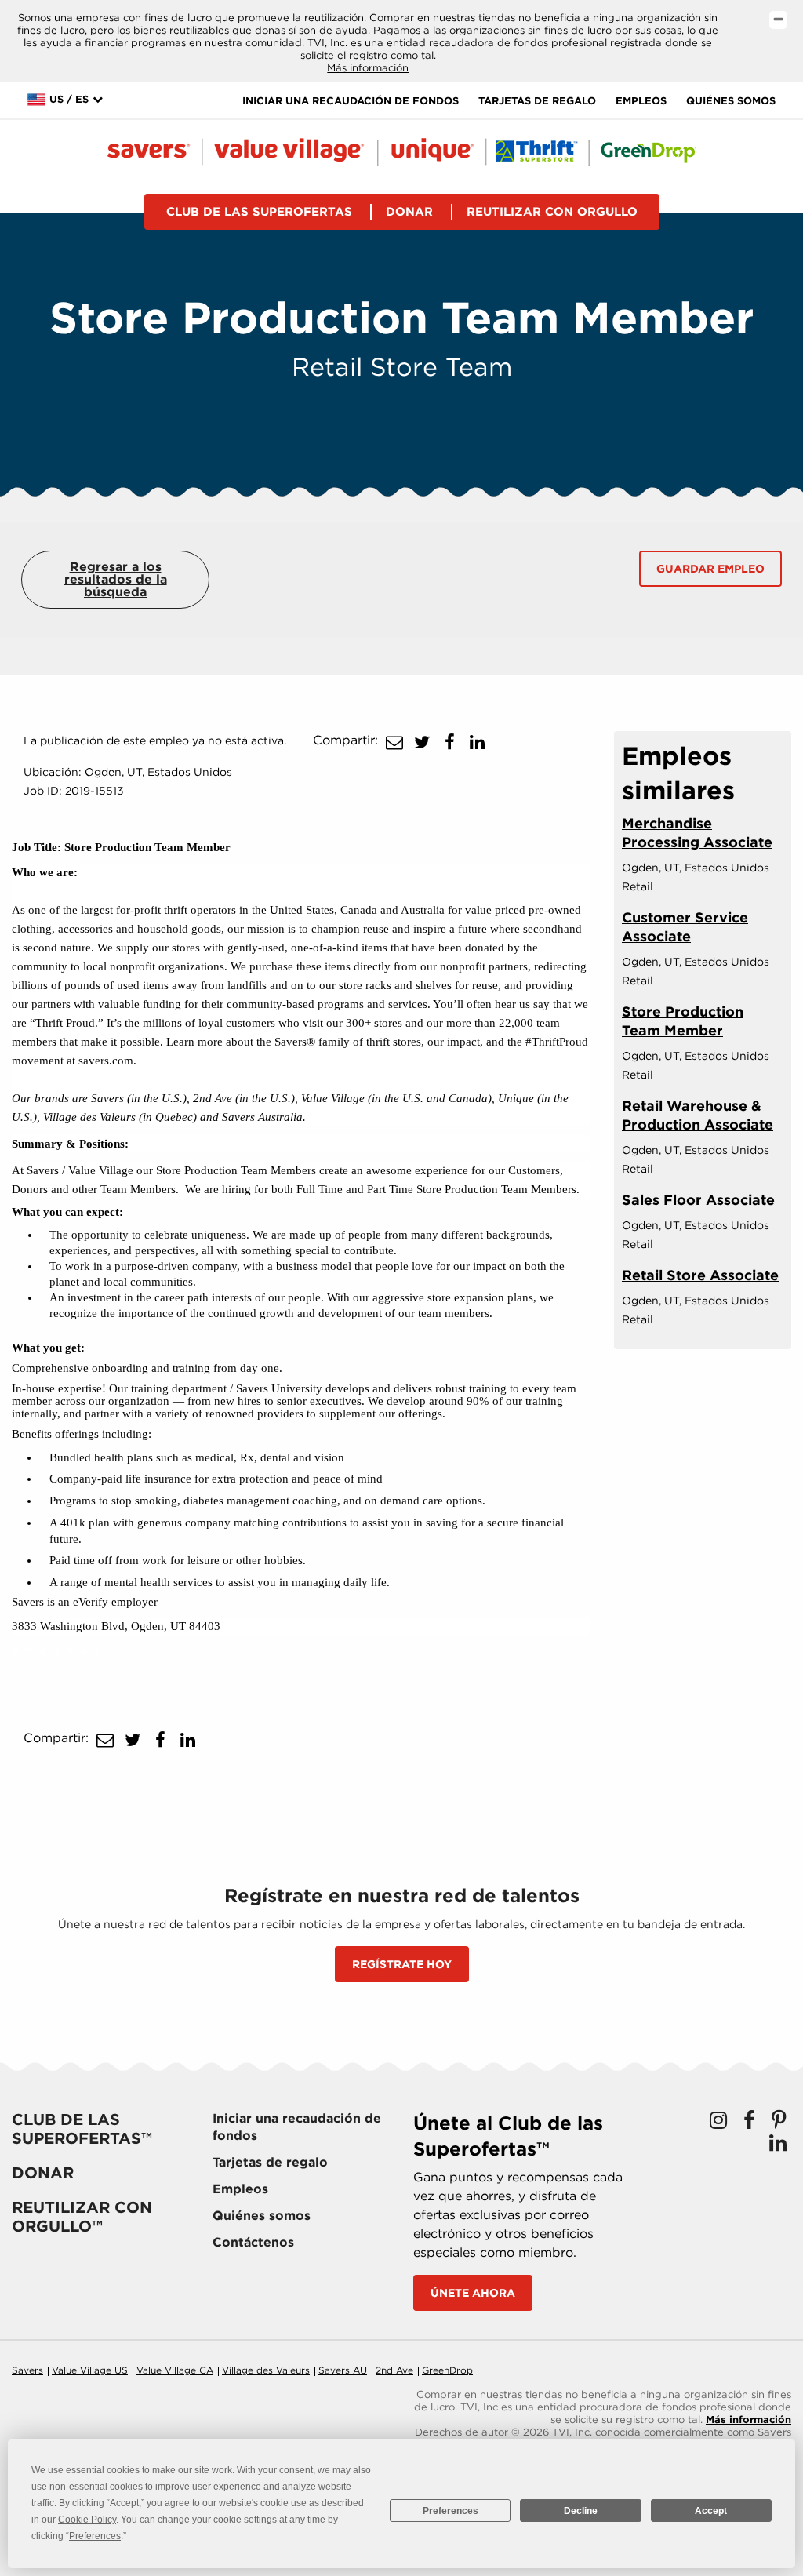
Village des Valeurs (266, 2370)
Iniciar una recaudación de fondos (351, 101)
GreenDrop (447, 2370)
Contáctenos (253, 2242)
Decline (581, 2511)
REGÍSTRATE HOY (402, 1964)
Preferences (451, 2511)
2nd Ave (394, 2370)
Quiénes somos (731, 101)
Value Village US (90, 2370)
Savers (27, 2370)
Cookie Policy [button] (87, 2520)
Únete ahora (473, 2293)
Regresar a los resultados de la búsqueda (116, 579)
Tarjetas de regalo (537, 101)
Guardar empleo (710, 569)
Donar (409, 212)
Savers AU (343, 2370)
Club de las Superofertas (259, 212)
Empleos (641, 101)
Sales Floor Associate (698, 1200)
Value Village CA (175, 2370)
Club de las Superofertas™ (82, 2129)
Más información (368, 68)
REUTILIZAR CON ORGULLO (552, 212)
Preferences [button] (95, 2536)
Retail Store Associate (700, 1275)
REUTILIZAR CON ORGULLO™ (82, 2217)
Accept (711, 2511)
